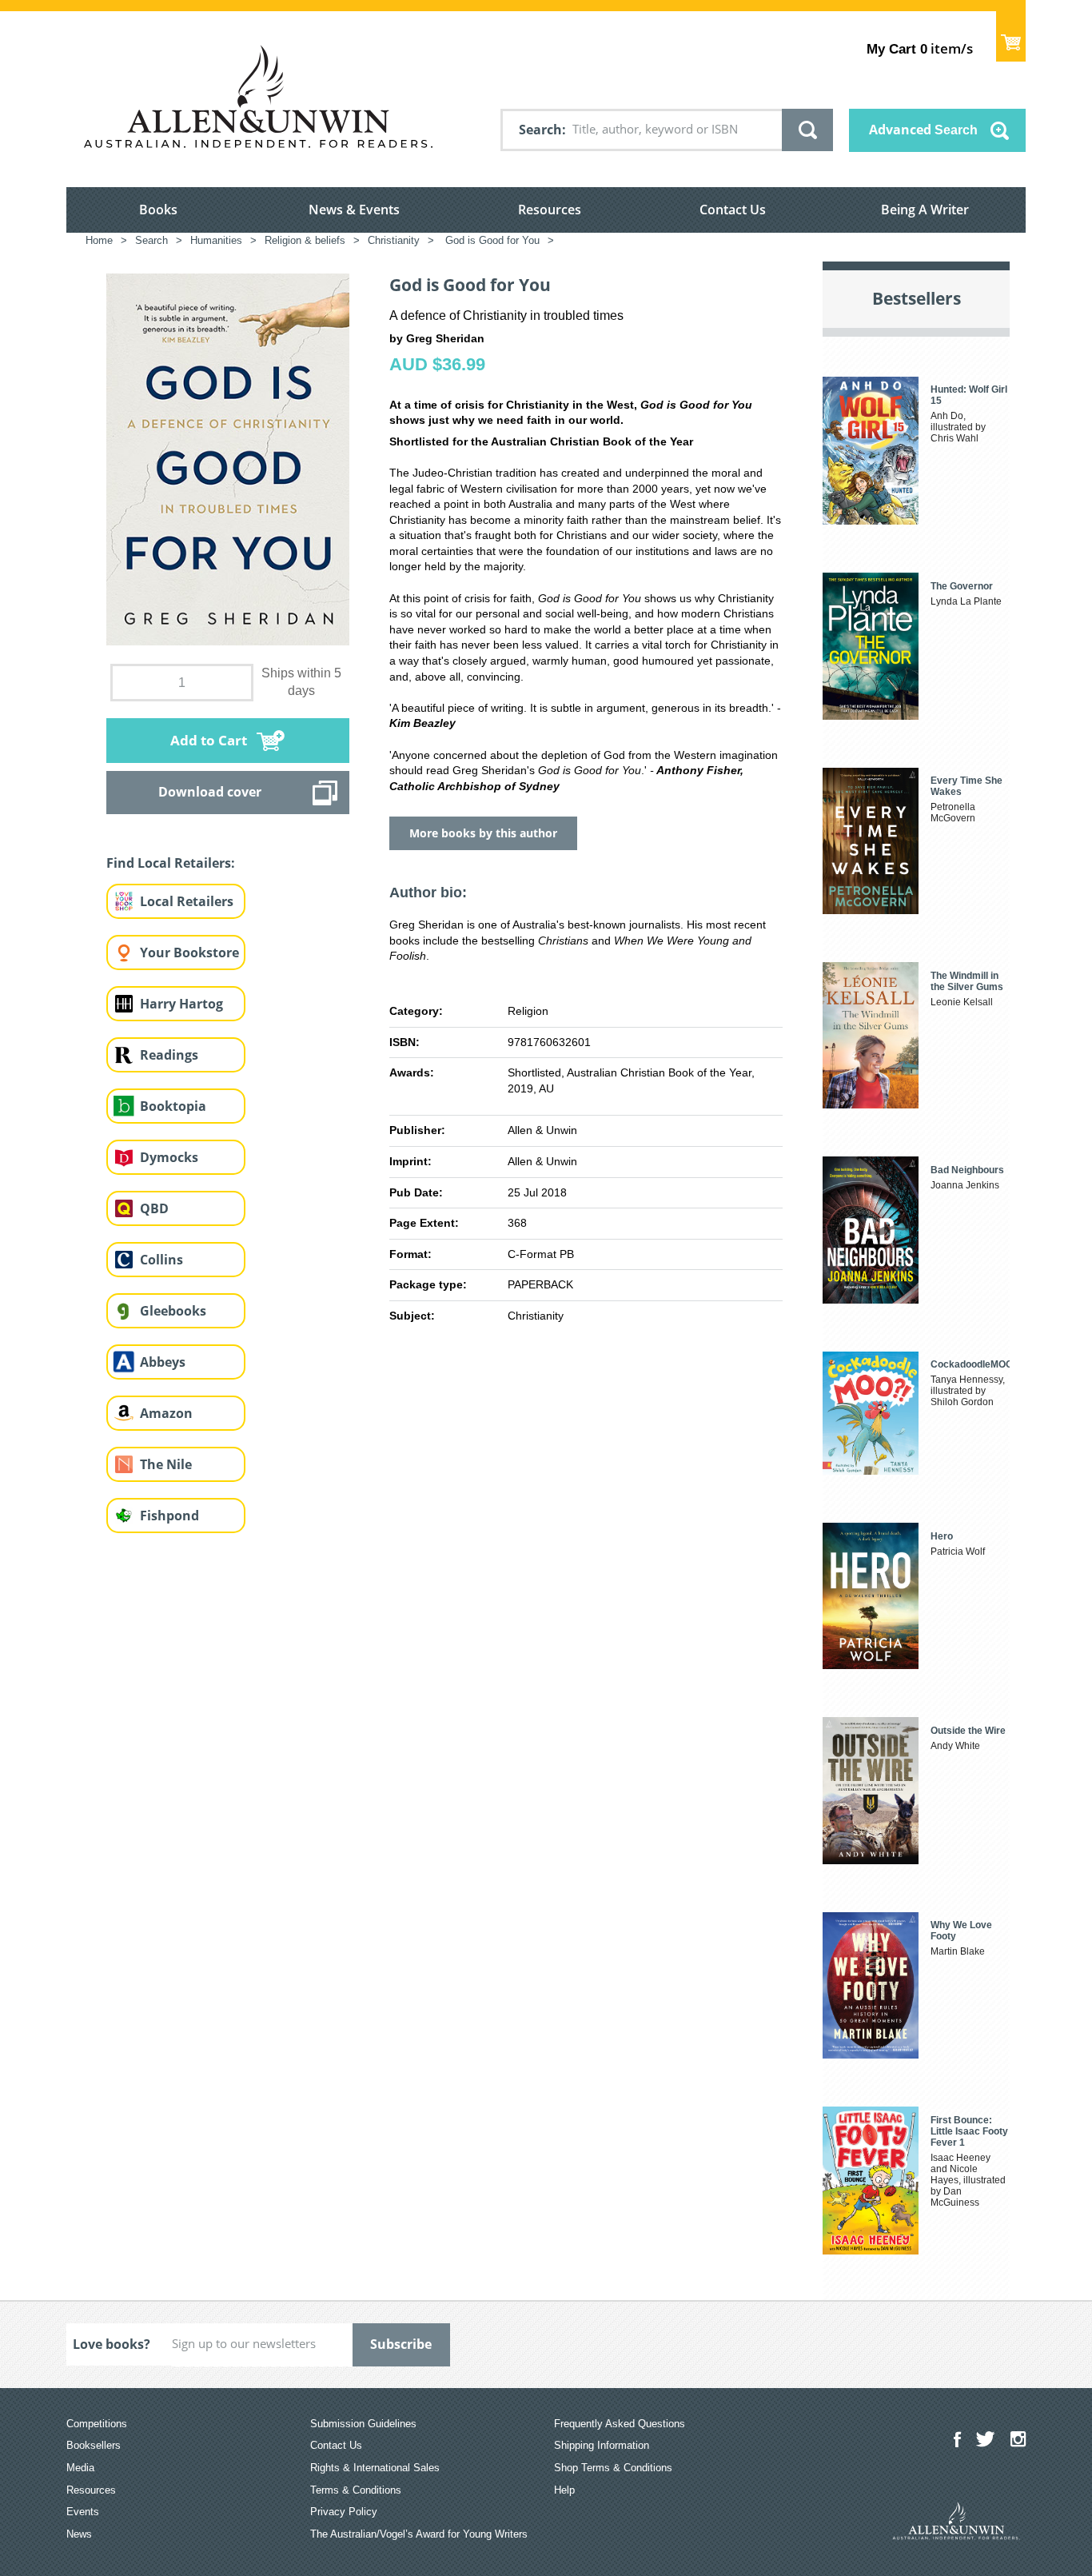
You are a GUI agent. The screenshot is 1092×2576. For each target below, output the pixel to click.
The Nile (166, 1464)
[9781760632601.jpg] (228, 458)
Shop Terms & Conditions (613, 2468)
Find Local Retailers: (171, 863)
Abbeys (163, 1362)
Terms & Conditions (356, 2490)
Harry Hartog (181, 1004)
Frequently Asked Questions (620, 2424)
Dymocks (169, 1157)
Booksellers (94, 2445)
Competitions (97, 2424)
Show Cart (1011, 36)
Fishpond (169, 1516)
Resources (550, 210)
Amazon (166, 1413)
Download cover (210, 792)
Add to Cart (209, 740)
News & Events (354, 210)
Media (80, 2468)
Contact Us (733, 210)
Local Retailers (187, 901)
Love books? (112, 2344)
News (79, 2534)
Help (564, 2490)
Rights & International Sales (375, 2468)
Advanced (923, 130)
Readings (169, 1055)
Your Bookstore (189, 953)
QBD (154, 1208)
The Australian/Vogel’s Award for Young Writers (419, 2534)
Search (540, 130)
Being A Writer (925, 210)
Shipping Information (602, 2445)
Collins (161, 1260)
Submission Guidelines (363, 2424)
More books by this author (483, 833)
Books (158, 210)
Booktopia (173, 1106)
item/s (920, 48)
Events (83, 2512)
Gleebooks (173, 1311)
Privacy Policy (344, 2512)
